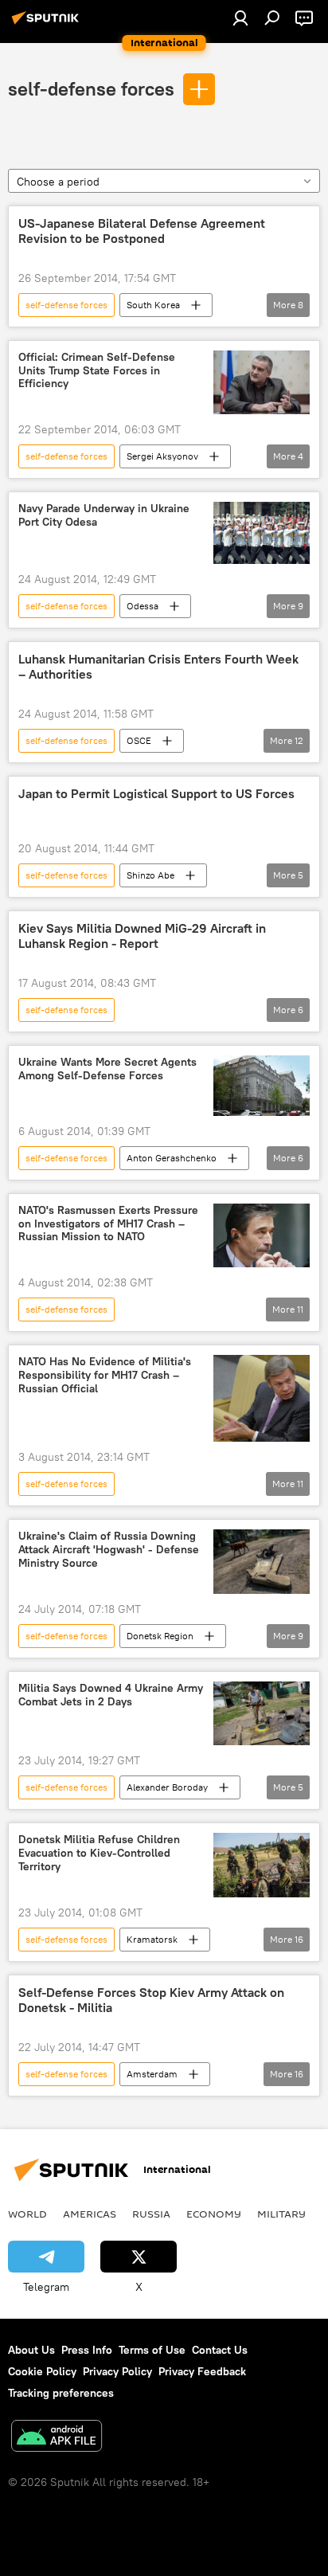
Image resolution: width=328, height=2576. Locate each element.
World (27, 2214)
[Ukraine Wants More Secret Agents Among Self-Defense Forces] (262, 1086)
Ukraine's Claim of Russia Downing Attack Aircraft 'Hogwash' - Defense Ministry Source (109, 1550)
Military (281, 2214)
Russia (151, 2214)
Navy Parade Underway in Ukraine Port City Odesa (104, 515)
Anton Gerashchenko (172, 1158)
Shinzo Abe (150, 875)
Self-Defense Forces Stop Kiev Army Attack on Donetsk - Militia (151, 2000)
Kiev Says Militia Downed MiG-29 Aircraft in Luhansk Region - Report (142, 936)
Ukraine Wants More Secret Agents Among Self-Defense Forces (107, 1069)
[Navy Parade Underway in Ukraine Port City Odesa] (262, 533)
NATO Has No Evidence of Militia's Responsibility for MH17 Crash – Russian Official (105, 1375)
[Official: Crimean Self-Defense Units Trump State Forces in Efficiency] (262, 383)
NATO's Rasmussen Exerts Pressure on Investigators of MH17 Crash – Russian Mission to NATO (108, 1224)
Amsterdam (152, 2074)
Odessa (143, 606)
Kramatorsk (152, 1939)
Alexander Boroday (167, 1787)
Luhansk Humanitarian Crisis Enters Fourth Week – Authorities (158, 667)
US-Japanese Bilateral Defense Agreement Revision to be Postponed (142, 231)
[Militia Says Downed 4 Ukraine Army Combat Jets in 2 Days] (262, 1714)
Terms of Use (152, 2350)
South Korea (153, 305)
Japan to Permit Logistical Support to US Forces (156, 794)
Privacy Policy (117, 2371)
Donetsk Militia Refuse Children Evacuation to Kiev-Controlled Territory (99, 1853)
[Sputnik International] (48, 24)
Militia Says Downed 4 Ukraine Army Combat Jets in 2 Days (111, 1695)
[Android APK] (57, 2438)
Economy (214, 2214)
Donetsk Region (160, 1636)
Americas (90, 2214)
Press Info (87, 2350)
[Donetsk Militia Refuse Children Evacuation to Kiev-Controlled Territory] (262, 1865)
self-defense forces (91, 88)
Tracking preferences (61, 2393)
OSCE (139, 740)
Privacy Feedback (202, 2371)
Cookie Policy (42, 2371)
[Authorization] (240, 18)
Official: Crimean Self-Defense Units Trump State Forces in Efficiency (97, 371)
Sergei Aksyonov (162, 456)
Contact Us (220, 2350)
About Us (31, 2350)
